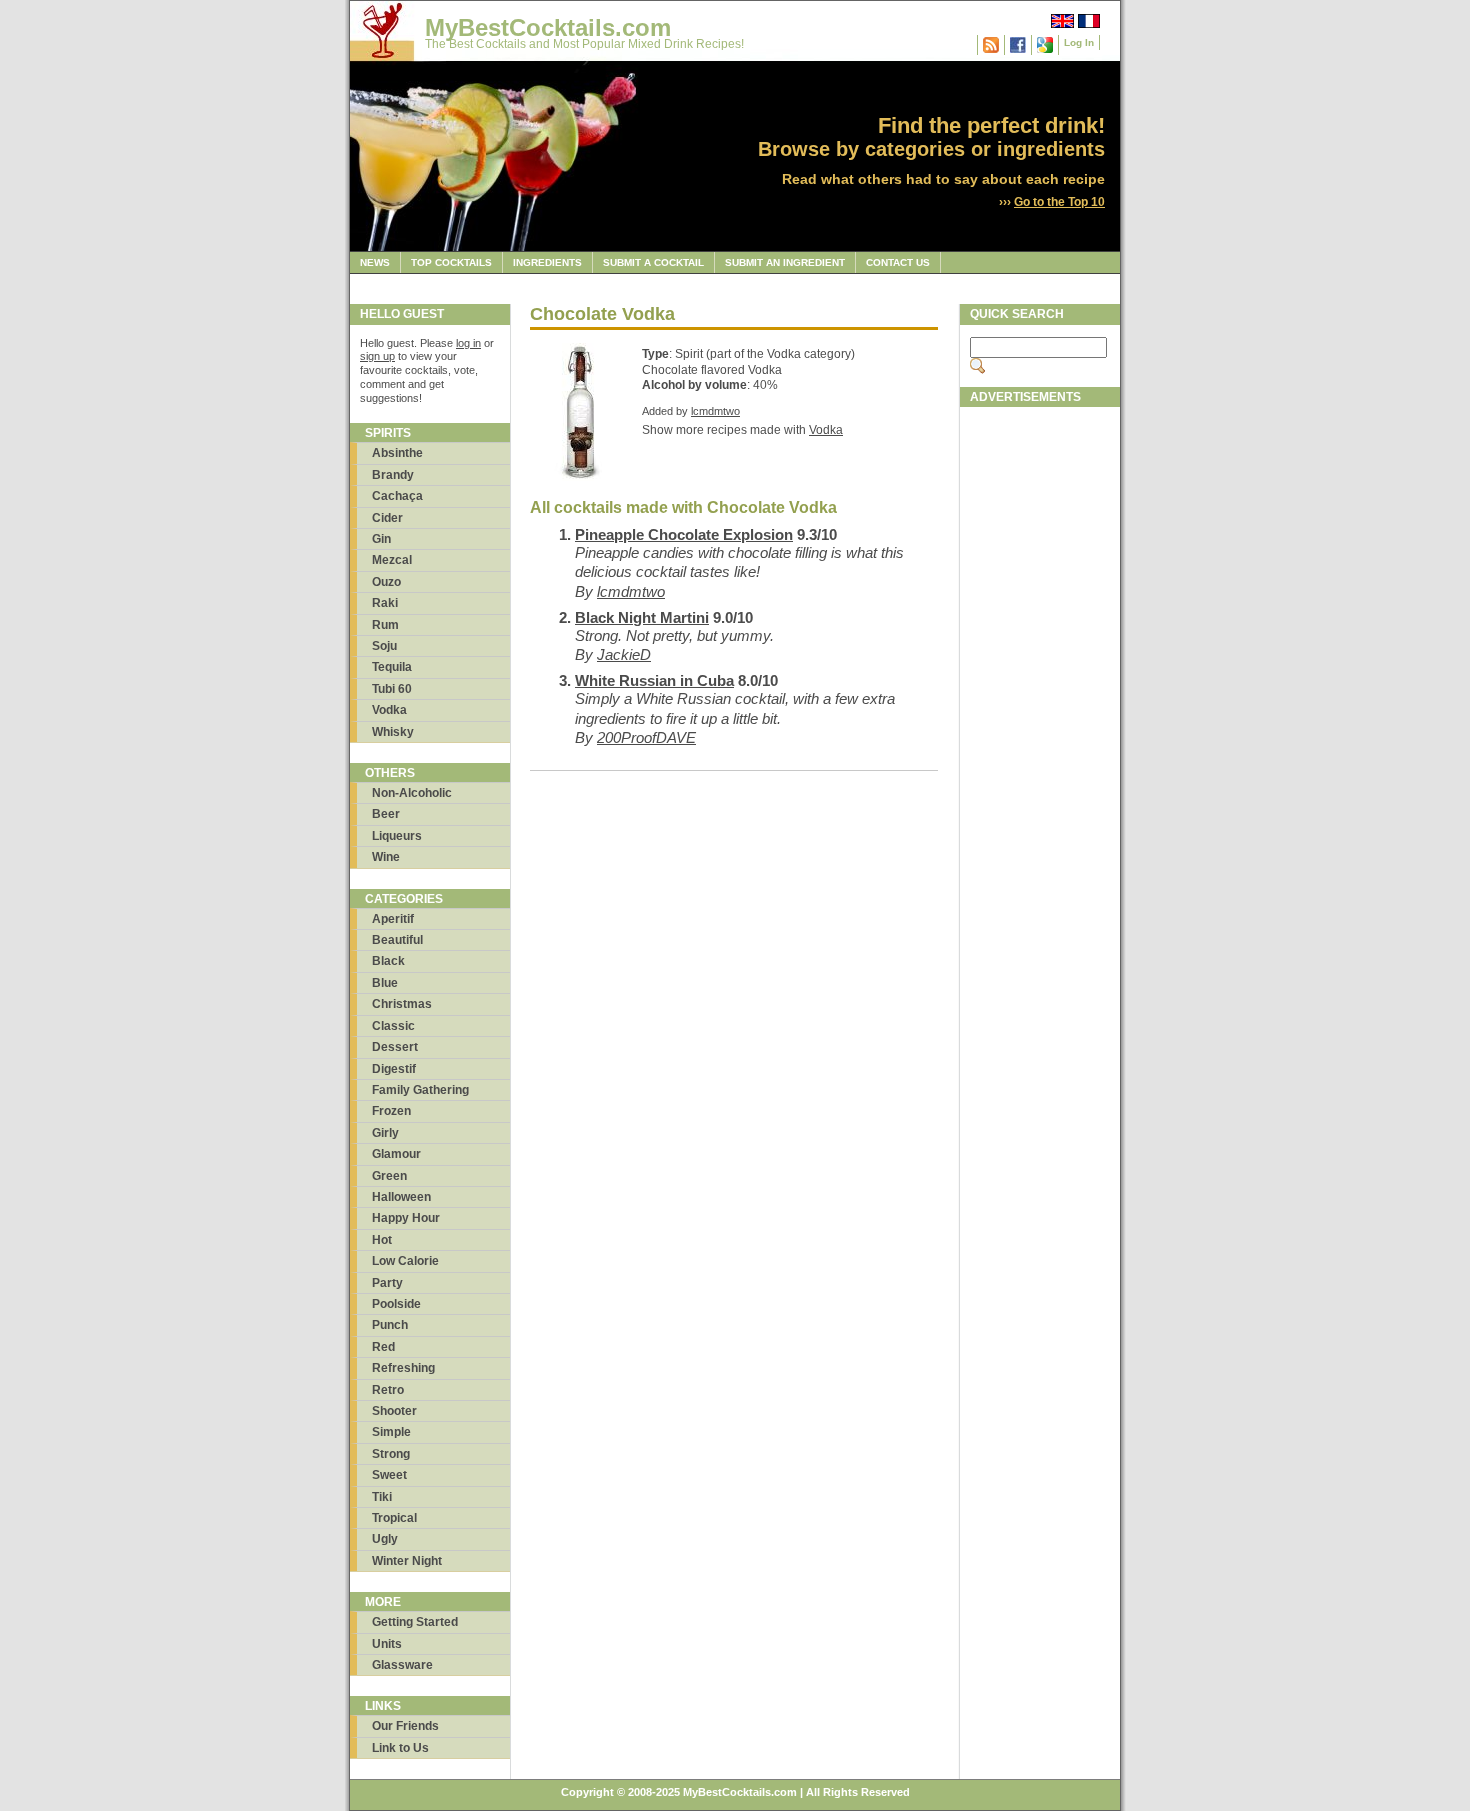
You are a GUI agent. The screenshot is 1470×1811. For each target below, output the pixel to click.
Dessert (395, 1047)
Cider (387, 518)
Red (383, 1347)
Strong (391, 1454)
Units (387, 1644)
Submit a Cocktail (653, 262)
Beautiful (397, 940)
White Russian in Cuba (654, 680)
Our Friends (405, 1726)
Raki (385, 603)
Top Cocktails (451, 262)
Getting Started (415, 1622)
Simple (391, 1432)
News (375, 262)
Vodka (389, 710)
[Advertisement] (1040, 717)
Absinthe (397, 453)
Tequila (392, 667)
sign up (377, 356)
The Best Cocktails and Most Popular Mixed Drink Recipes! (584, 44)
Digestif (394, 1069)
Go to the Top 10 (1059, 202)
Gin (381, 539)
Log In (1079, 42)
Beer (386, 814)
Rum (385, 625)
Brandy (393, 475)
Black (388, 961)
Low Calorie (405, 1261)
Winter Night (407, 1561)
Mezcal (392, 560)
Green (389, 1176)
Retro (388, 1390)
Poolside (396, 1304)
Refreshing (403, 1368)
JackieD (624, 654)
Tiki (382, 1497)
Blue (385, 983)
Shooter (394, 1411)
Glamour (396, 1154)
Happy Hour (406, 1218)
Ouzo (386, 582)
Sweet (389, 1475)
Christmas (402, 1004)
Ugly (385, 1539)
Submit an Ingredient (785, 262)
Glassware (402, 1665)
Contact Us (898, 262)
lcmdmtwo (715, 411)
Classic (393, 1026)
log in (468, 343)
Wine (386, 857)
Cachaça (397, 496)
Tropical (394, 1518)
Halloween (401, 1197)
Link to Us (400, 1748)
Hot (382, 1240)
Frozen (391, 1111)
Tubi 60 (392, 689)
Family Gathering (420, 1090)
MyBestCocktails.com (548, 27)
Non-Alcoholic (412, 793)
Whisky (393, 732)
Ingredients (547, 262)
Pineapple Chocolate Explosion (684, 534)
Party (387, 1283)
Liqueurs (397, 836)
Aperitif (393, 919)
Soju (384, 646)
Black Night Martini (642, 617)
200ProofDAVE (646, 737)
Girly (385, 1133)
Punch (390, 1325)
